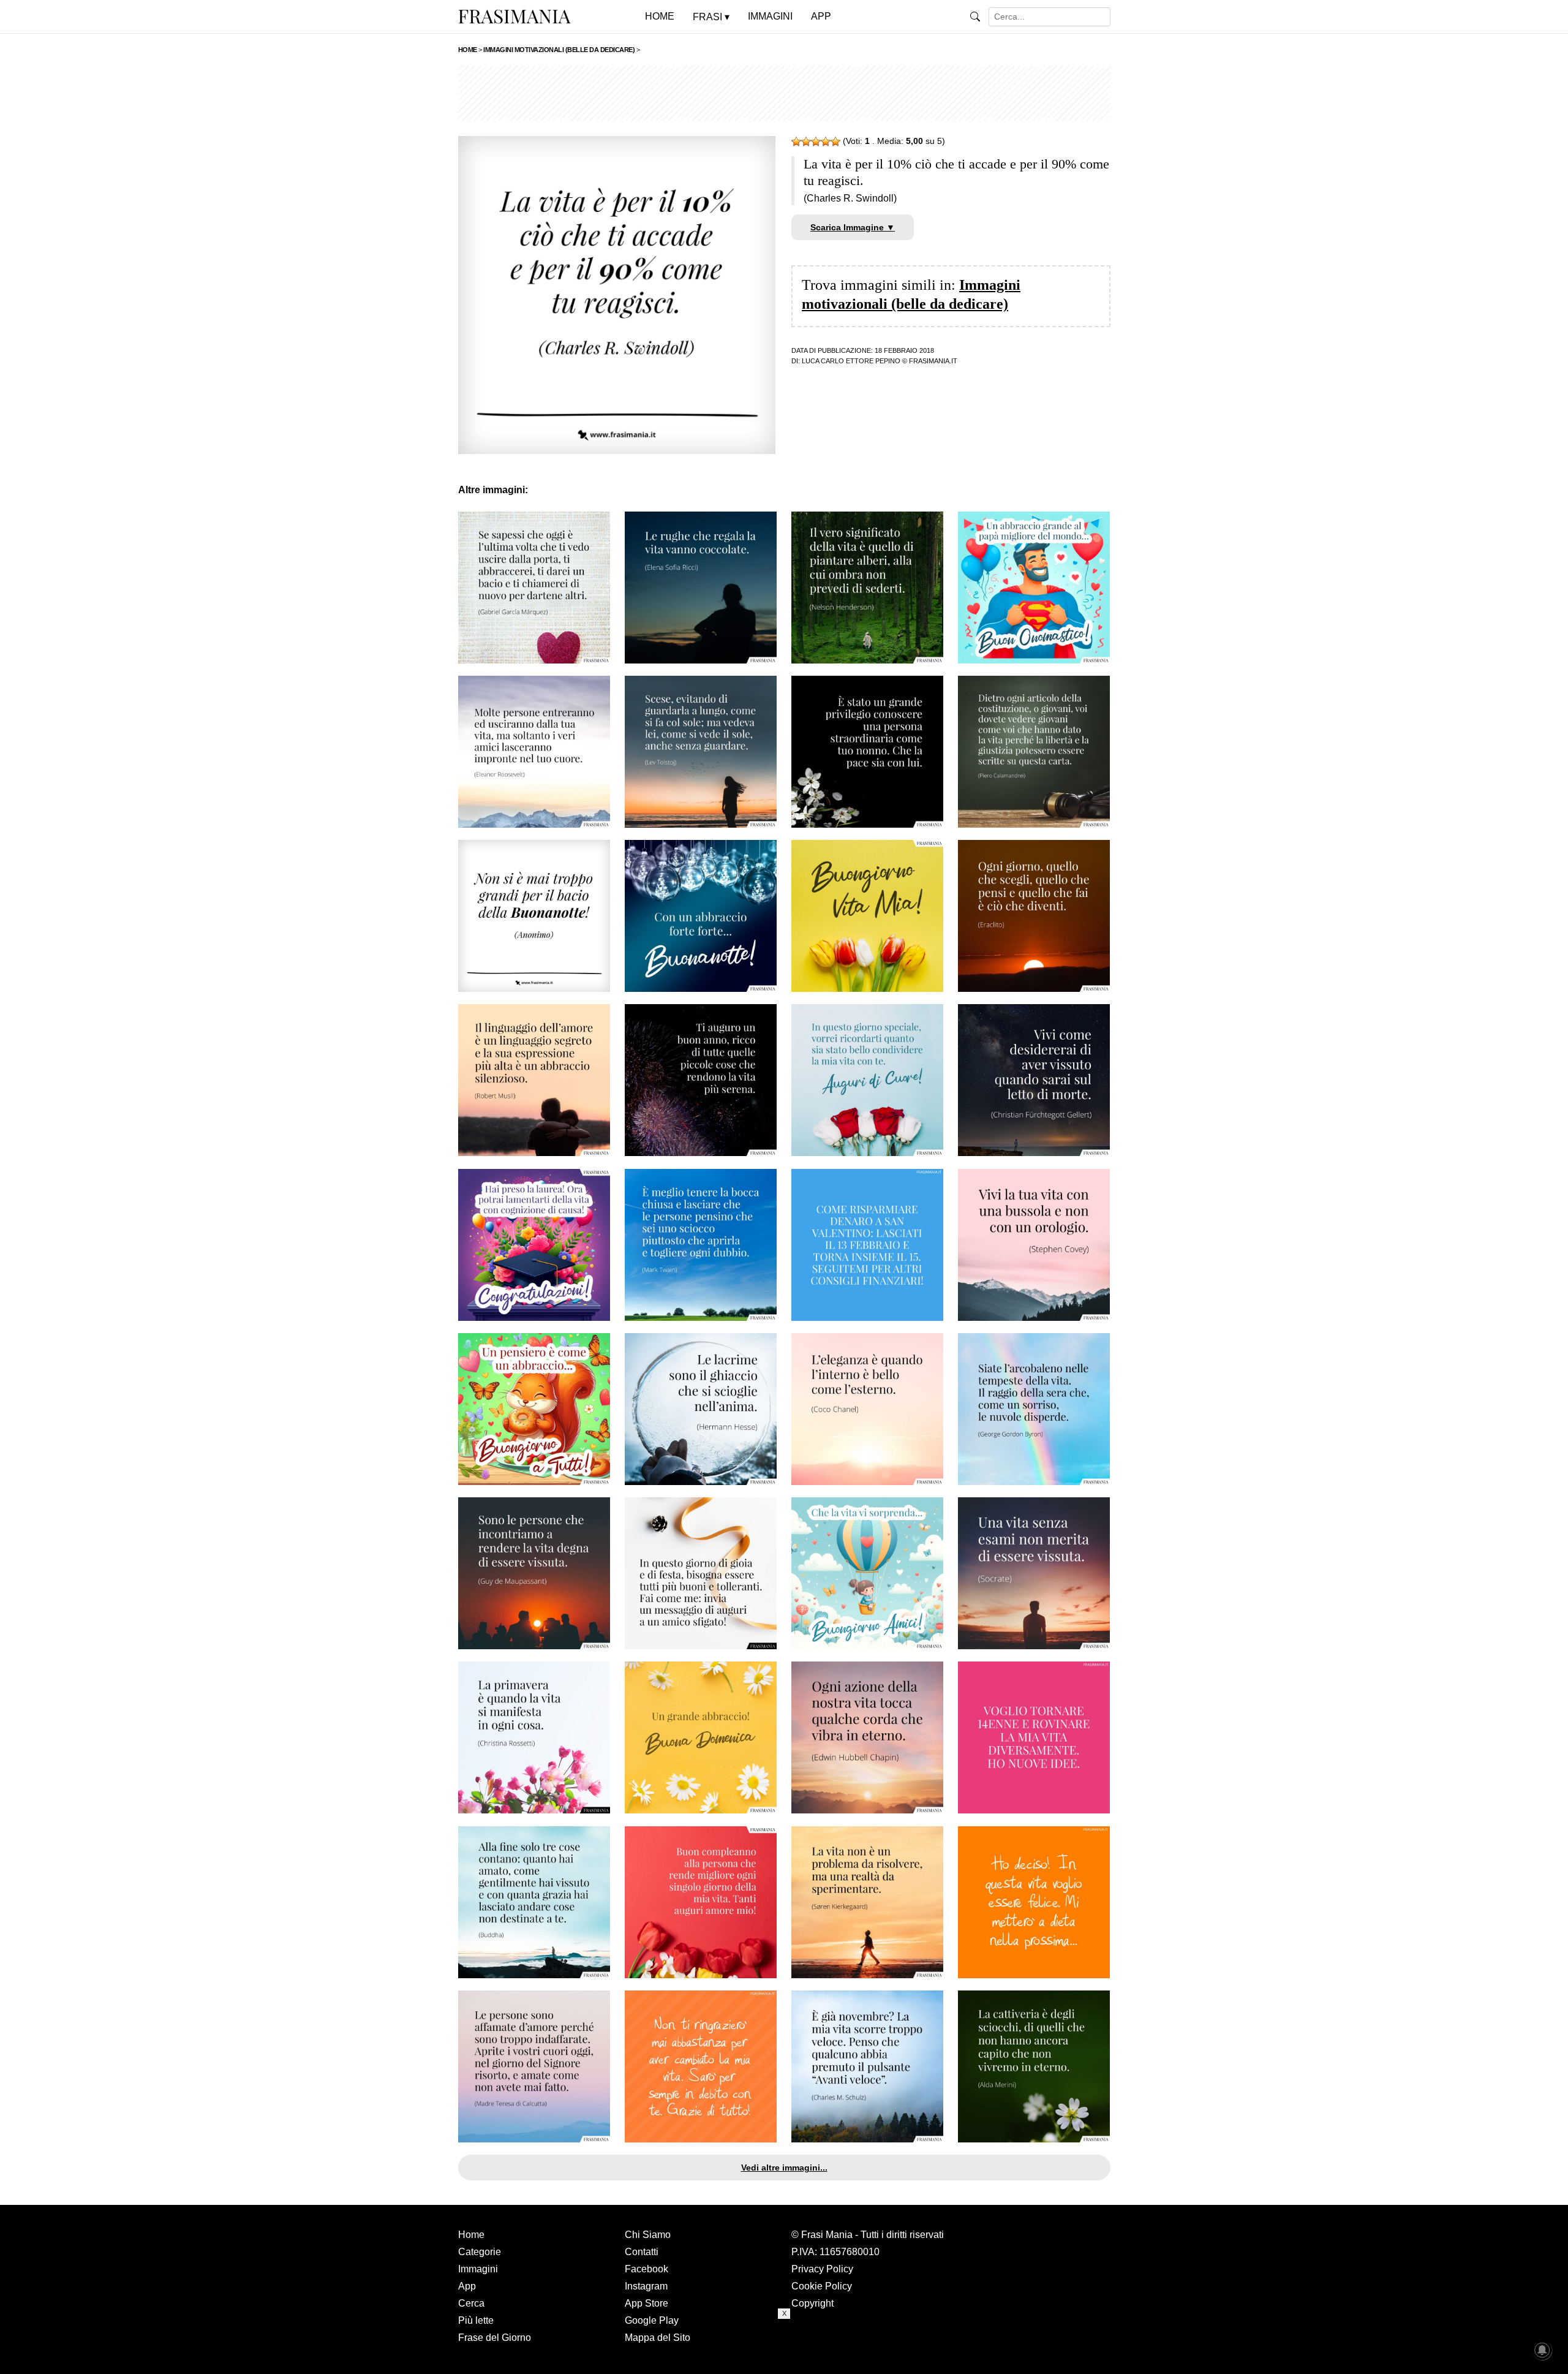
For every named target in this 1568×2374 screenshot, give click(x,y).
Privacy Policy (822, 2269)
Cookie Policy (822, 2286)
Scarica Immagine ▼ (853, 227)
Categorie (480, 2252)
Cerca (471, 2303)
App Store (646, 2303)
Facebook (646, 2269)
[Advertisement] (784, 93)
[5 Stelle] (835, 142)
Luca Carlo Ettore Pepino (851, 361)
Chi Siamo (648, 2235)
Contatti (642, 2252)
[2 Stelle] (806, 142)
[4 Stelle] (826, 142)
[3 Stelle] (816, 142)
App (467, 2286)
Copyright (812, 2303)
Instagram (646, 2286)
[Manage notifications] (1542, 2350)
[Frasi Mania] (514, 16)
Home (471, 2235)
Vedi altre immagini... (784, 2168)
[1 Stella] (796, 142)
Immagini (478, 2269)
